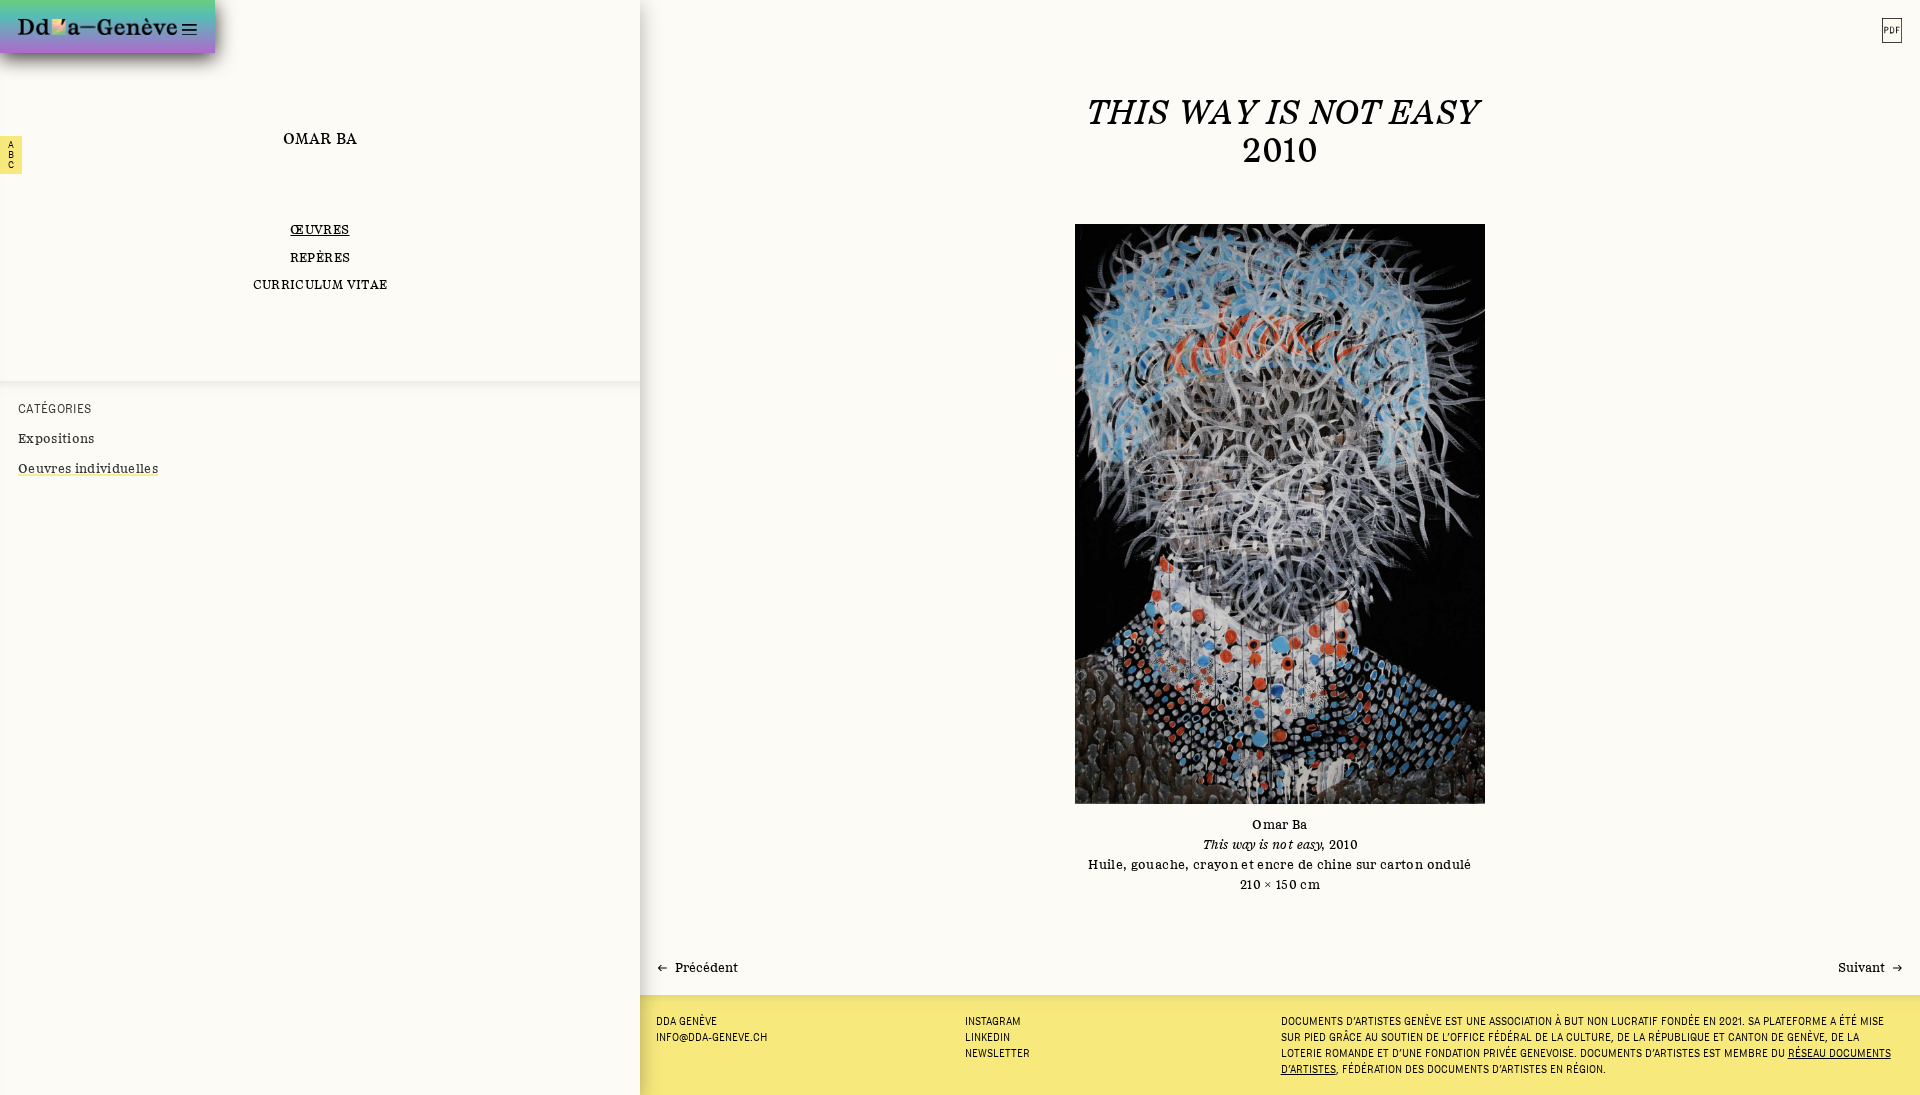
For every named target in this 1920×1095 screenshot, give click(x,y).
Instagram (993, 1021)
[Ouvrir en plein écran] (1280, 559)
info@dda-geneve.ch (711, 1037)
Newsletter (997, 1053)
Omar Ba (320, 138)
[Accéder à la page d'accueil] (97, 26)
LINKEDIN (987, 1037)
